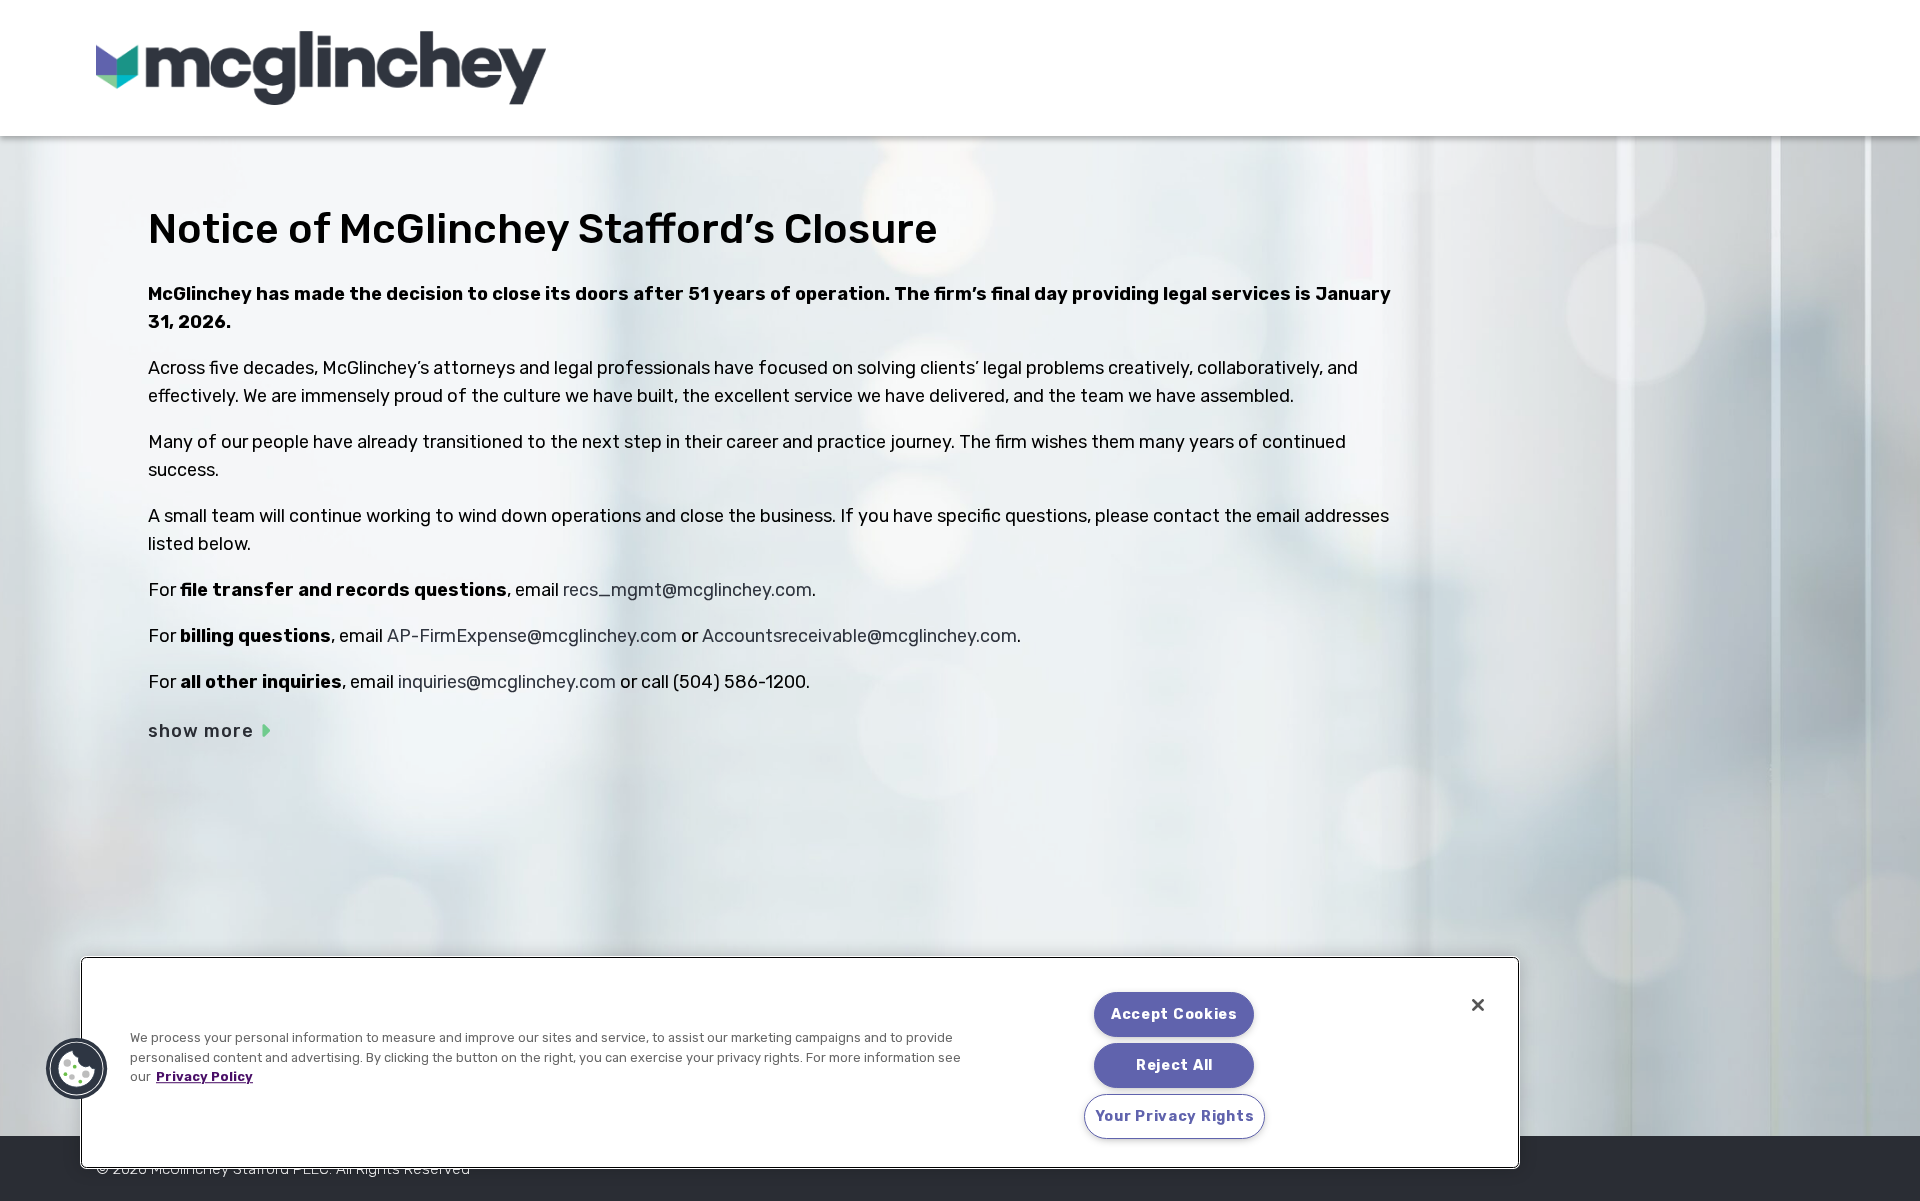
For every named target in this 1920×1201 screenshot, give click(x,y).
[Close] (1478, 1005)
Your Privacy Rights (1175, 1116)
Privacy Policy (204, 1076)
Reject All (1174, 1065)
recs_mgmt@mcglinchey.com (687, 590)
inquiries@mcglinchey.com (507, 682)
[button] (77, 1069)
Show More (201, 731)
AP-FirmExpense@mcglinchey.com (532, 636)
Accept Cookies (1174, 1014)
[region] (800, 1062)
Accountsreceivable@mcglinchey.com (859, 636)
